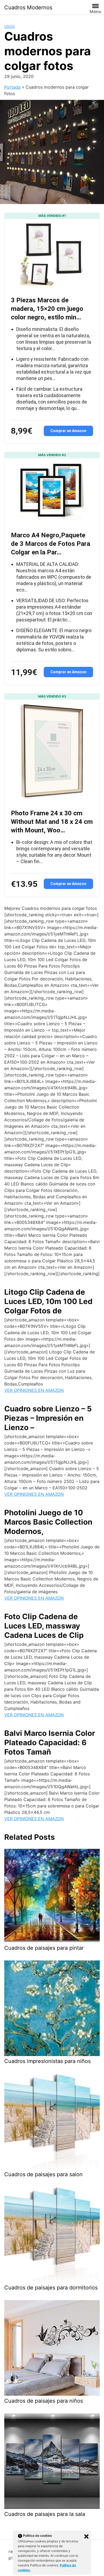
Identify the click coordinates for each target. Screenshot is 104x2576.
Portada (12, 87)
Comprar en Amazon (68, 431)
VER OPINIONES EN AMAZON (34, 1390)
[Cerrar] (86, 2536)
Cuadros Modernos (28, 7)
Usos (9, 26)
